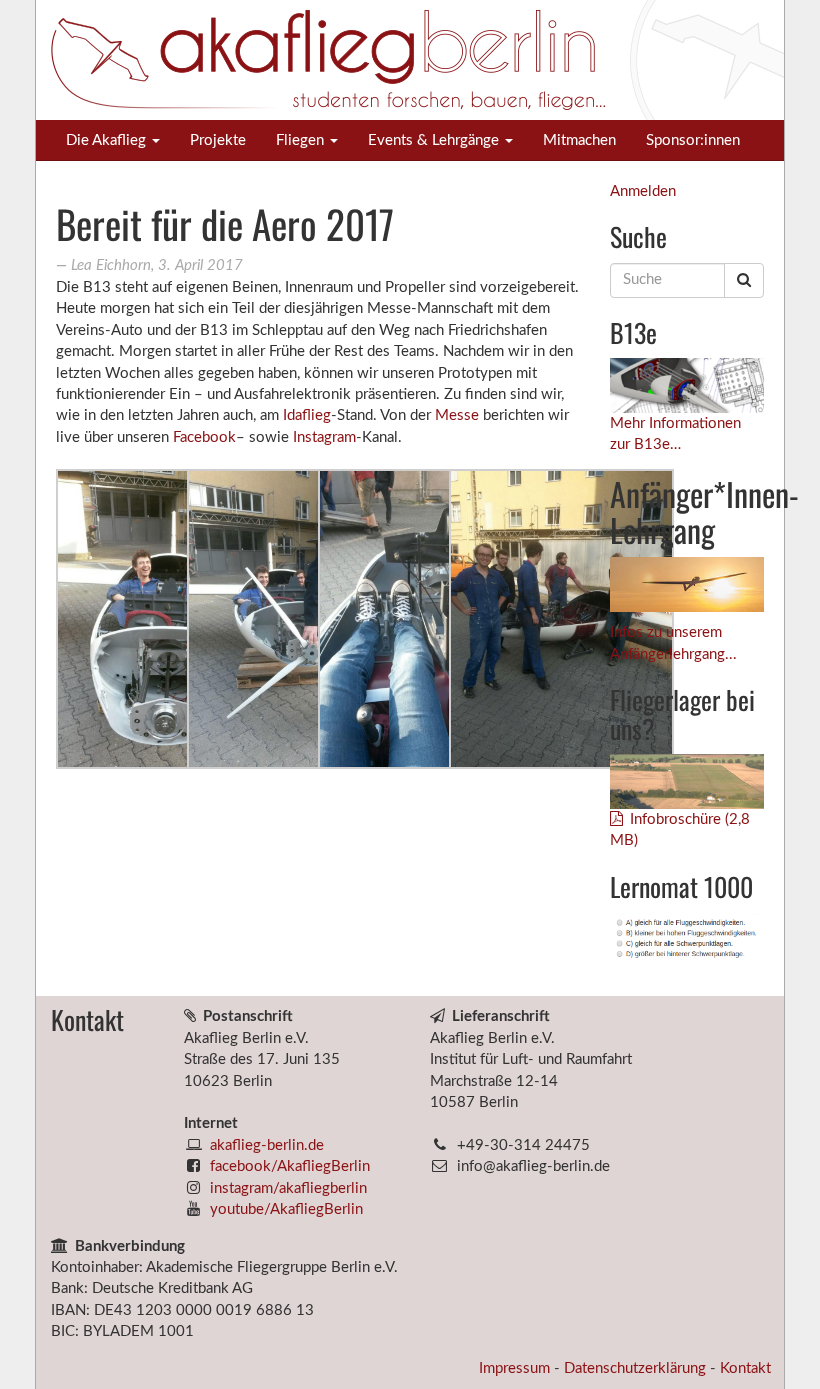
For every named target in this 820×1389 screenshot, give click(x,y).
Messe (457, 415)
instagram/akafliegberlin (288, 1188)
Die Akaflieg (108, 140)
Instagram (324, 437)
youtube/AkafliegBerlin (286, 1209)
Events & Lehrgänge (435, 140)
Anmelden (643, 191)
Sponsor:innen (693, 140)
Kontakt (745, 1368)
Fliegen (302, 140)
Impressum (516, 1368)
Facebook (204, 437)
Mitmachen (579, 140)
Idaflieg (305, 415)
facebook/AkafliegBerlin (290, 1166)
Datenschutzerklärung (637, 1368)
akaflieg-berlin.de (267, 1145)
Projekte (218, 140)
